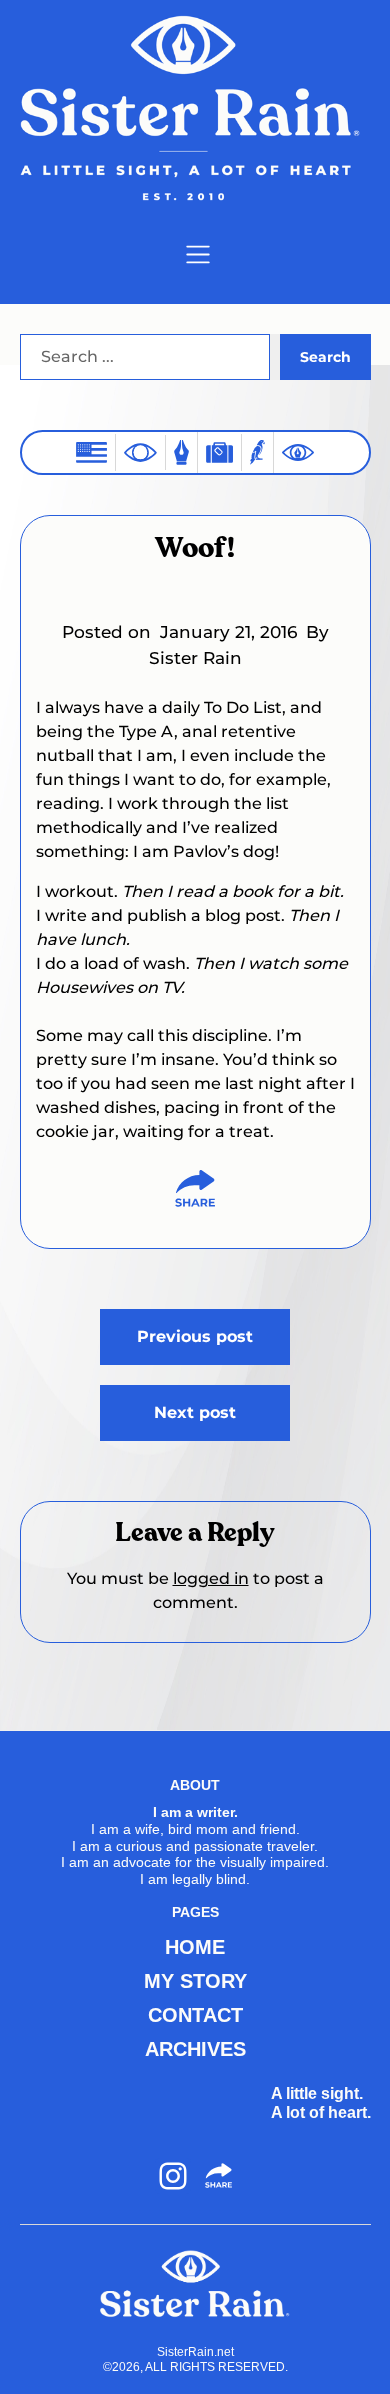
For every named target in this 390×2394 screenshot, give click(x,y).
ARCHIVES (195, 2049)
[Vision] (140, 452)
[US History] (91, 452)
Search (325, 357)
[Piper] (257, 452)
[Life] (181, 452)
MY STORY (195, 1981)
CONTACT (195, 2015)
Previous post (195, 1336)
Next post (195, 1412)
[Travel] (219, 452)
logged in (211, 1578)
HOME (195, 1947)
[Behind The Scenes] (298, 453)
